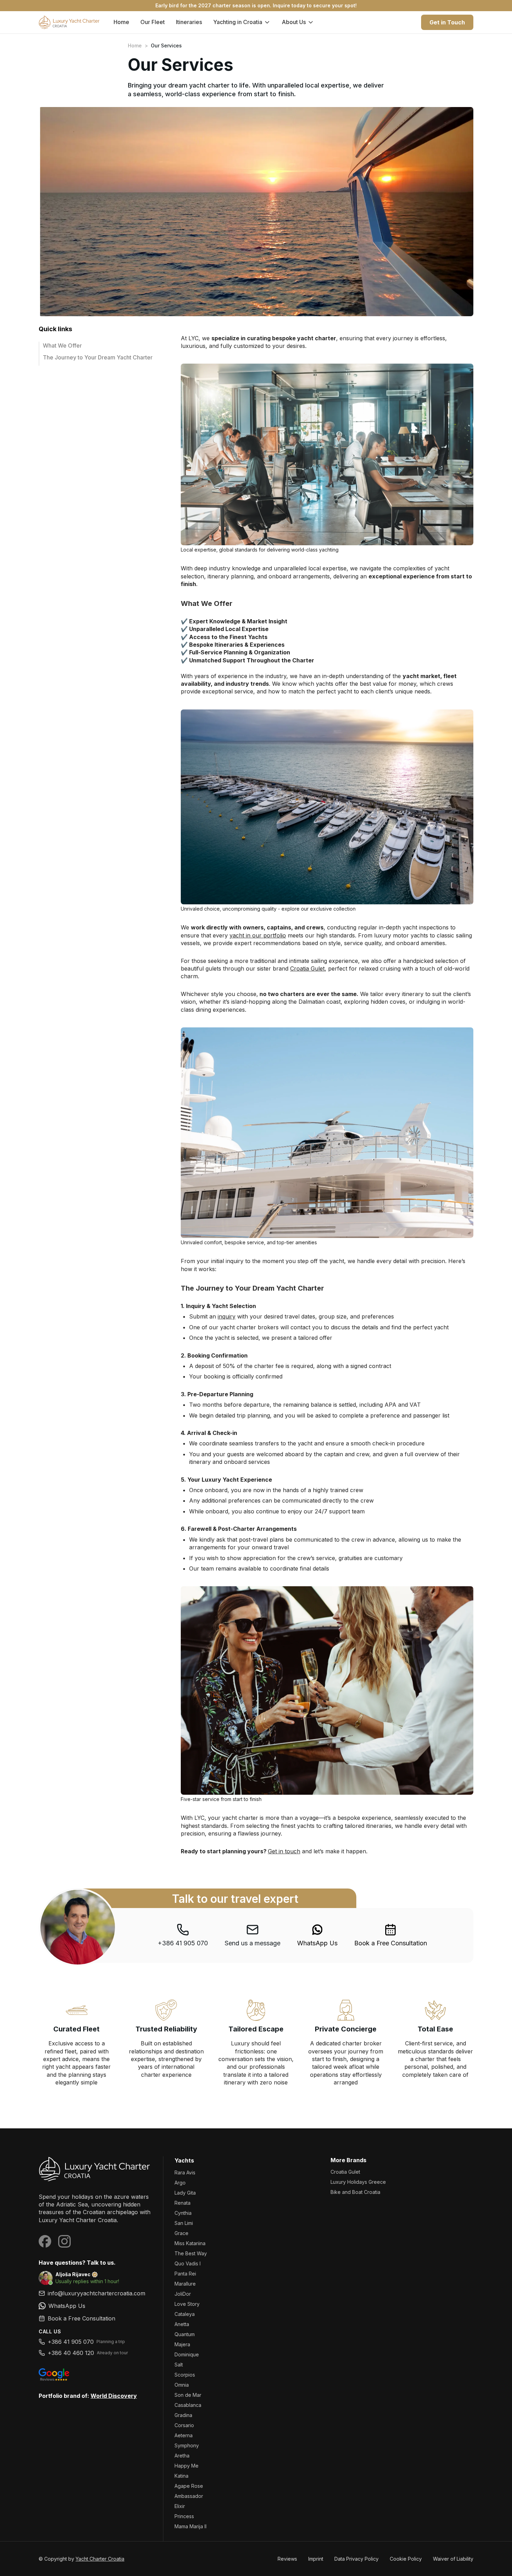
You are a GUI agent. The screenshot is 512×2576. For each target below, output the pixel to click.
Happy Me (187, 2466)
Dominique (187, 2354)
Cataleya (185, 2314)
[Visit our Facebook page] (45, 2241)
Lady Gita (185, 2193)
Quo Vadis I (188, 2263)
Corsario (184, 2425)
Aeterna (184, 2435)
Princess (184, 2516)
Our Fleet (153, 22)
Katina (181, 2476)
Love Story (187, 2304)
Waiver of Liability (453, 2559)
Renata (183, 2203)
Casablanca (188, 2405)
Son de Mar (188, 2395)
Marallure (185, 2284)
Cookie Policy (406, 2559)
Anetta (182, 2324)
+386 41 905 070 (183, 1943)
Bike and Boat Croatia (355, 2192)
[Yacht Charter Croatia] (95, 2169)
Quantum (185, 2334)
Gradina (183, 2415)
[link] (317, 1935)
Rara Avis (185, 2172)
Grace (181, 2233)
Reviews (287, 2559)
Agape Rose (189, 2486)
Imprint (316, 2559)
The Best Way (191, 2253)
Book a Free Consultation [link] (391, 1943)
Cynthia (183, 2213)
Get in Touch (447, 22)
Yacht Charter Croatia (100, 2559)
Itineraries (189, 22)
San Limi (184, 2223)
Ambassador (189, 2496)
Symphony (187, 2445)
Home (121, 22)
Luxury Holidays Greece (358, 2182)
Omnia (182, 2385)
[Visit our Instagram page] (64, 2241)
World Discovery (114, 2396)
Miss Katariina (190, 2243)
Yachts (184, 2160)
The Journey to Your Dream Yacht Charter (98, 357)
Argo (180, 2183)
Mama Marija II (191, 2526)
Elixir (180, 2506)
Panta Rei (185, 2274)
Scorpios (185, 2375)
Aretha (182, 2456)
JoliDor (183, 2294)
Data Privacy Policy (356, 2559)
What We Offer (62, 345)
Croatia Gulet (345, 2172)
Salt (179, 2365)
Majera (182, 2344)
